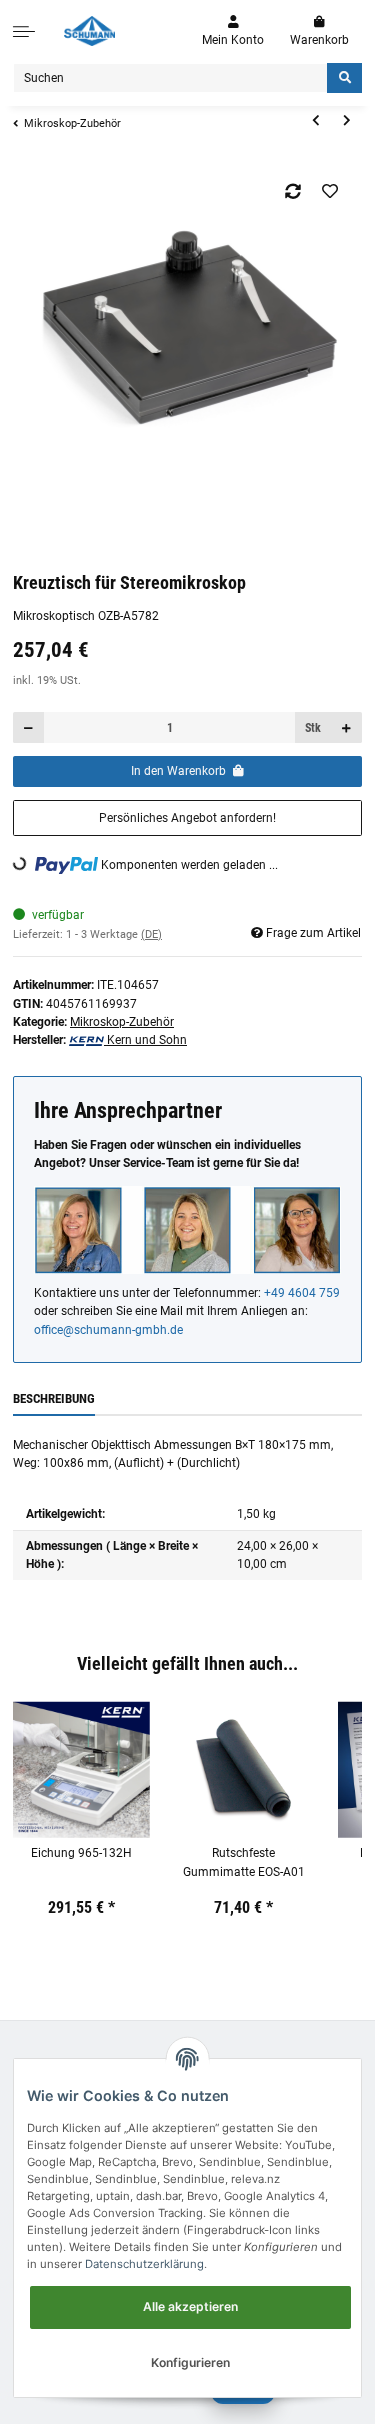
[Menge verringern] (29, 727)
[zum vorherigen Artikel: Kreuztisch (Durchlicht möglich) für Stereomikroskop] (315, 121)
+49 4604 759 (302, 1293)
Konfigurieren (190, 2362)
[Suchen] (344, 78)
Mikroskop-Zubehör (122, 1022)
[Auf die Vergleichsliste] (293, 191)
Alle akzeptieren (190, 2306)
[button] (233, 31)
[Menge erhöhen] (346, 727)
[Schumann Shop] (89, 31)
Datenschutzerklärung (144, 2264)
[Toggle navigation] (24, 31)
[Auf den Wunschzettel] (330, 191)
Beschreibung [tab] (54, 1398)
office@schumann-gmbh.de (108, 1330)
